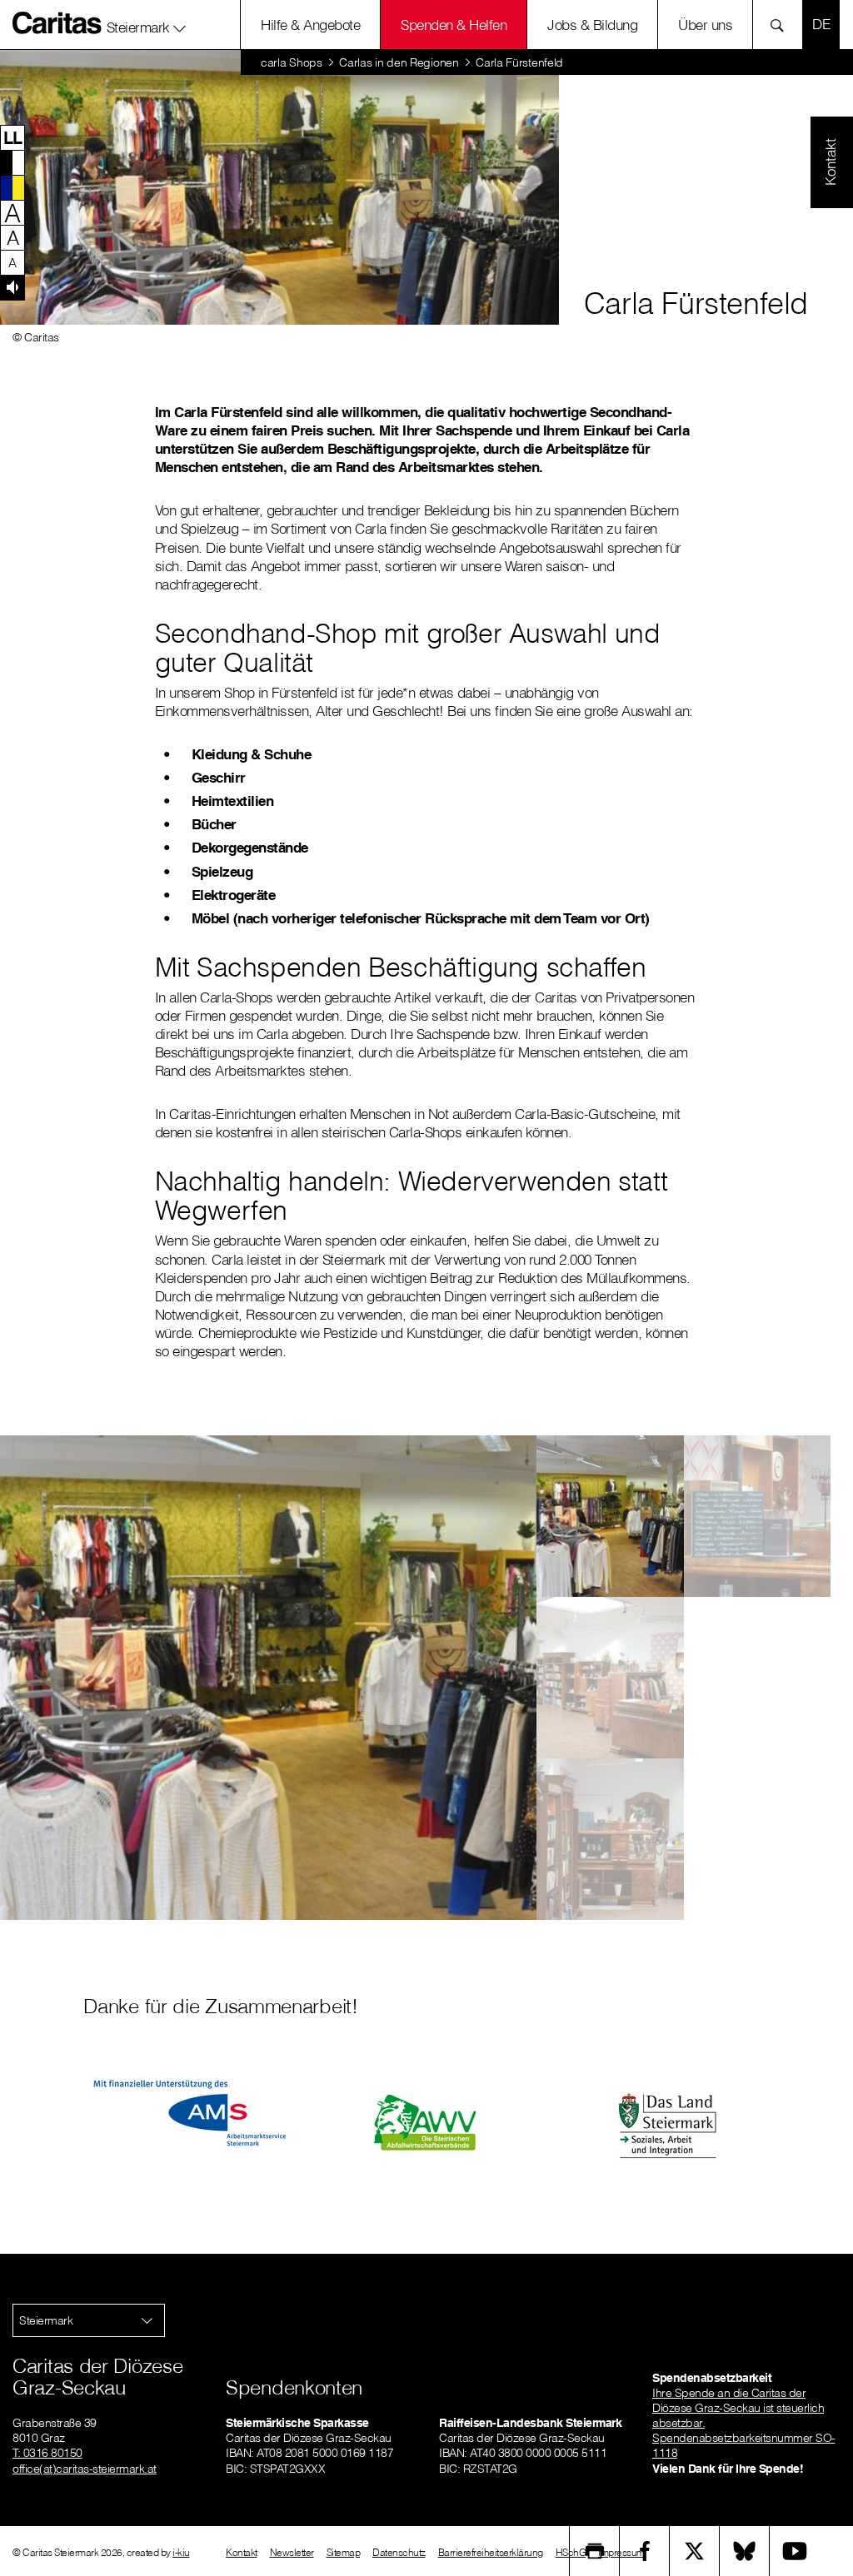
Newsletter (292, 2552)
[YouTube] (795, 2551)
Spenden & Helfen (454, 25)
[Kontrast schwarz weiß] (12, 162)
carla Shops (292, 62)
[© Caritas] (610, 1516)
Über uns (705, 25)
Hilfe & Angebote (310, 25)
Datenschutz (399, 2552)
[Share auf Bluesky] (745, 2551)
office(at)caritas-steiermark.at (85, 2469)
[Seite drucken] (595, 2551)
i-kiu (181, 2552)
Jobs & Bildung (592, 25)
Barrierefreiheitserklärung (491, 2552)
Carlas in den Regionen (399, 62)
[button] (147, 24)
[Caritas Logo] (57, 22)
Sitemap (344, 2552)
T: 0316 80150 (47, 2453)
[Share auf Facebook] (645, 2551)
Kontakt (242, 2552)
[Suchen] (782, 25)
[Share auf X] (695, 2551)
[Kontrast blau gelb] (12, 187)
